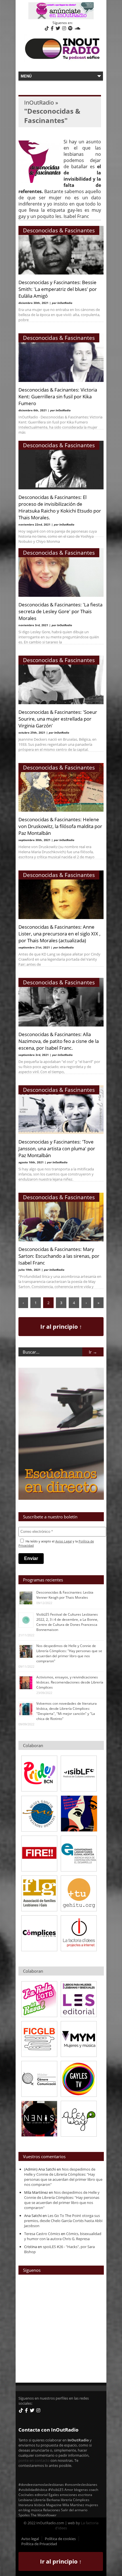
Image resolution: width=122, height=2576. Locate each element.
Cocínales (26, 2495)
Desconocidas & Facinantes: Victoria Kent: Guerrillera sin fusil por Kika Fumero (58, 396)
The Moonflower (44, 2515)
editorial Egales (47, 2495)
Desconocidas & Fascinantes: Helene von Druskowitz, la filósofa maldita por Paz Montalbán (60, 826)
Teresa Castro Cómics (42, 2234)
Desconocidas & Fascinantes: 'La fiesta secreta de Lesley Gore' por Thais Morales (60, 611)
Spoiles (24, 2515)
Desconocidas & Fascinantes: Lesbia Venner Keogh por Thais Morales (65, 1595)
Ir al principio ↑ (61, 1327)
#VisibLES (56, 2489)
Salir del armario (74, 2510)
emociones (69, 2495)
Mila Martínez (73, 2505)
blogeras (81, 2489)
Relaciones (52, 2510)
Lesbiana (26, 2500)
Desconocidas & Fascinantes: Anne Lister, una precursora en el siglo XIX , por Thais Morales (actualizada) (59, 933)
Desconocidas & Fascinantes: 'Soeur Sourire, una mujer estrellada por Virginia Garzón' (58, 719)
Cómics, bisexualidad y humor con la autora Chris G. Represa (63, 2236)
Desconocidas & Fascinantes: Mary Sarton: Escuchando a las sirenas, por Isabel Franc (59, 1256)
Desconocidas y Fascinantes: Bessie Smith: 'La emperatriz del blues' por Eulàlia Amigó (58, 289)
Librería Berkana (47, 2500)
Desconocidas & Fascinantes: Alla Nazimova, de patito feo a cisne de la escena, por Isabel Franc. (59, 1041)
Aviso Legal (64, 1541)
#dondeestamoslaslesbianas (41, 2484)
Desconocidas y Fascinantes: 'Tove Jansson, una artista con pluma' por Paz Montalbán (57, 1148)
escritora (85, 2495)
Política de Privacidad (39, 2544)
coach (93, 2489)
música (37, 2510)
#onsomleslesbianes (81, 2484)
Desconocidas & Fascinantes (59, 230)
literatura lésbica (32, 2505)
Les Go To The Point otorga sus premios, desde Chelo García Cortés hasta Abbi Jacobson (63, 2221)
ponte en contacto (34, 2460)
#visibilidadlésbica (33, 2489)
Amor (69, 2489)
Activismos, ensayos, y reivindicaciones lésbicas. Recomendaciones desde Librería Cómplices (70, 1682)
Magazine (54, 2505)
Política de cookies (60, 2539)
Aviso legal (30, 2539)
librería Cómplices (75, 2500)
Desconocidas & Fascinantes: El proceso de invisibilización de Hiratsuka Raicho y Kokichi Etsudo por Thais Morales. (60, 507)
